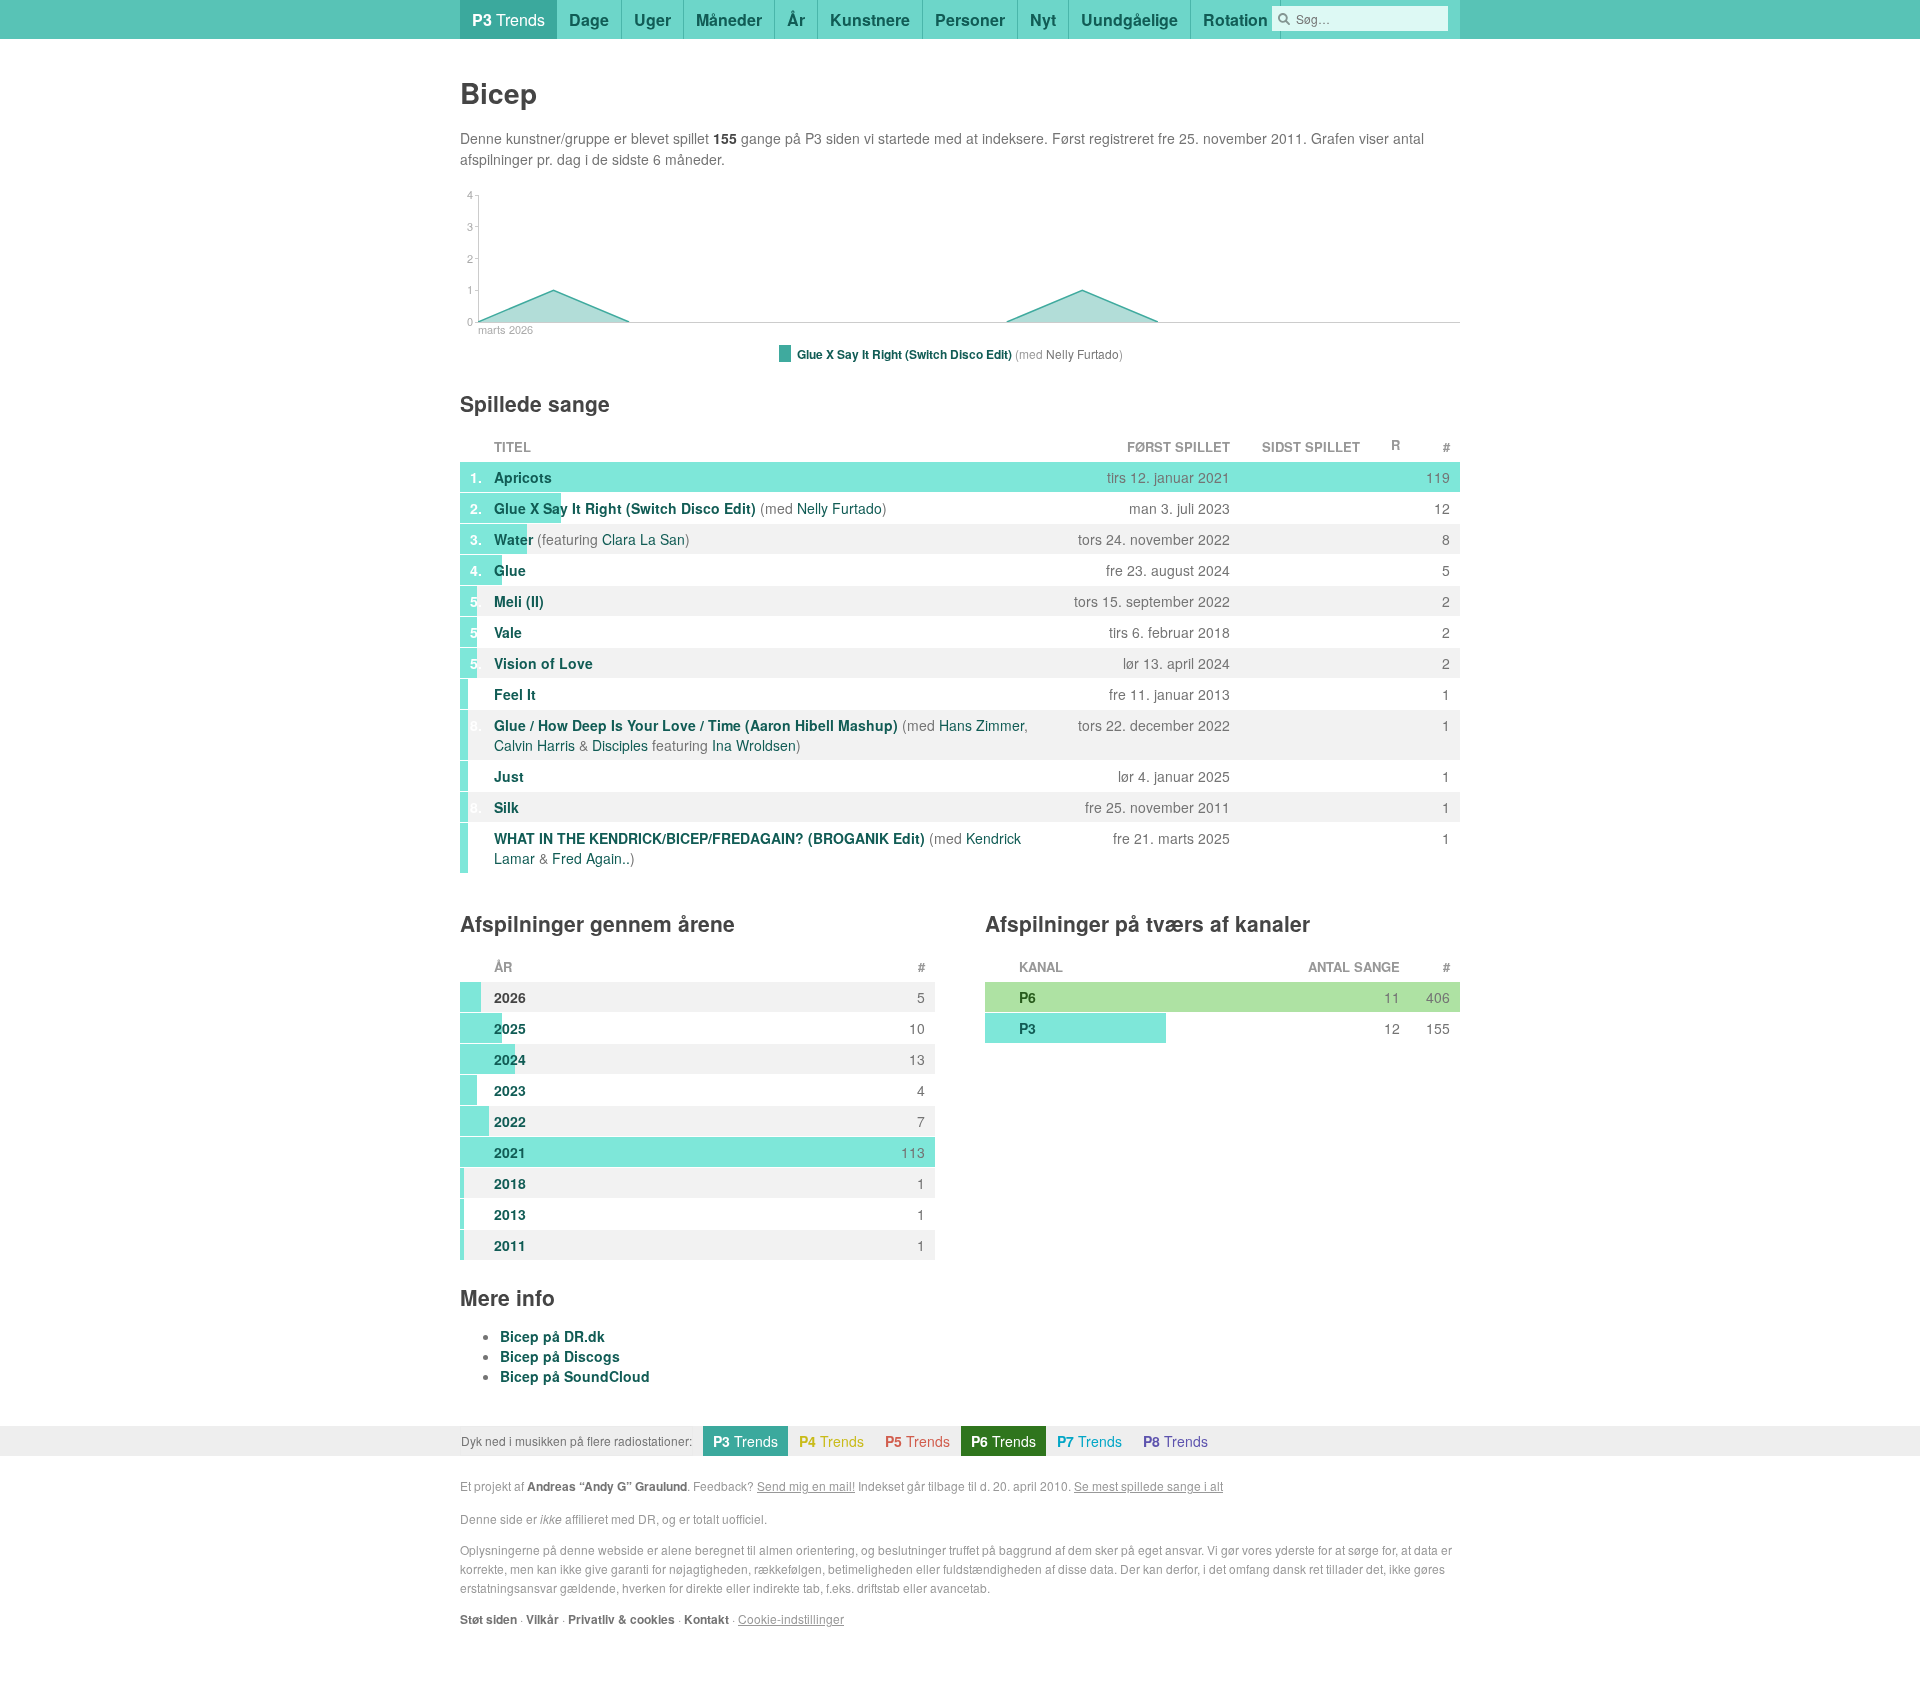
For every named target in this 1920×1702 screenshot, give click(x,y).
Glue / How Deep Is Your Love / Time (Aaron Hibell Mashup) (696, 725)
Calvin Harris (534, 745)
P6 (1027, 997)
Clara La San (643, 539)
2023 (510, 1090)
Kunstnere (870, 19)
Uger (652, 19)
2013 (510, 1214)
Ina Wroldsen (754, 745)
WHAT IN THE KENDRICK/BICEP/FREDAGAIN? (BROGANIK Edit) (709, 838)
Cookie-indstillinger (791, 1618)
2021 (510, 1152)
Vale (508, 632)
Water (513, 539)
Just (509, 776)
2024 (510, 1059)
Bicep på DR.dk (552, 1336)
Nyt (1043, 19)
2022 (510, 1121)
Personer (970, 19)
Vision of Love (543, 663)
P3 (1027, 1028)
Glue (510, 570)
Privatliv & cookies (621, 1619)
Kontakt (706, 1619)
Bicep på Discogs (560, 1356)
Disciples (620, 745)
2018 (510, 1183)
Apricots (523, 477)
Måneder (729, 19)
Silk (506, 807)
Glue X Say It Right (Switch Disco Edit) (625, 508)
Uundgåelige (1129, 19)
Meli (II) (519, 601)
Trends (508, 19)
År (796, 19)
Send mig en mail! (806, 1485)
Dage (589, 19)
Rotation (1235, 19)
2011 (510, 1245)
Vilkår (542, 1619)
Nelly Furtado (839, 508)
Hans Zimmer (981, 725)
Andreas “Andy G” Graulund (607, 1486)
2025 (510, 1028)
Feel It (515, 694)
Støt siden (488, 1619)
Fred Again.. (591, 858)
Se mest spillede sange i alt (1148, 1485)
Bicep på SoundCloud (575, 1376)
